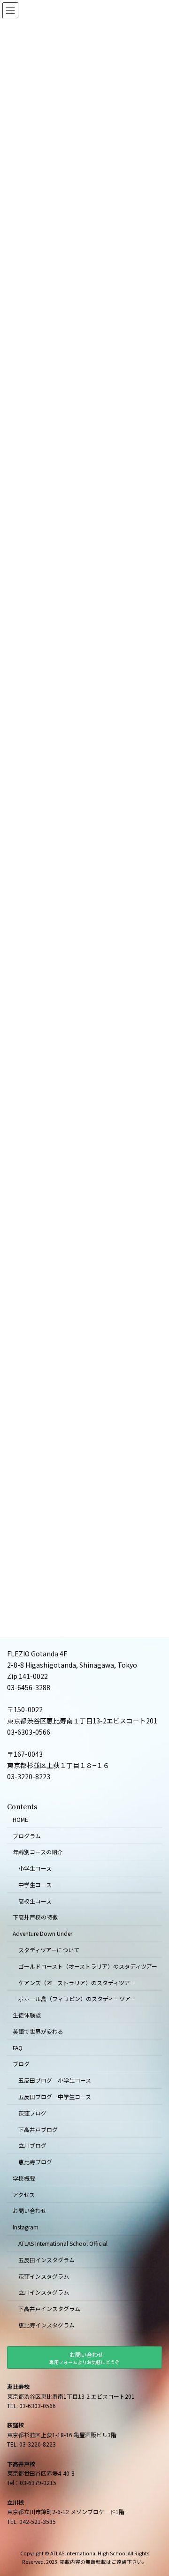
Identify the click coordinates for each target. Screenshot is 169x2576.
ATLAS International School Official (63, 2243)
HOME (20, 1819)
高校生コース (35, 1900)
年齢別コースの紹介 (38, 1852)
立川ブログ (32, 2145)
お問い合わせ (30, 2210)
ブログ (21, 2064)
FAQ (18, 2047)
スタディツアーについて (49, 1950)
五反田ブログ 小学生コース (55, 2080)
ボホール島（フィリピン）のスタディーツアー (77, 1998)
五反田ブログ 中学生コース (55, 2096)
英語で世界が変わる (38, 2031)
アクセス (24, 2195)
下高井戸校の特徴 (35, 1917)
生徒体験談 (27, 2015)
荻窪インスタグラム (44, 2276)
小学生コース (35, 1868)
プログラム (27, 1835)
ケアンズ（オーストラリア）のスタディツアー (77, 1982)
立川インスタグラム (44, 2292)
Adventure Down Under (42, 1933)
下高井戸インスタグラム (49, 2308)
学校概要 (24, 2178)
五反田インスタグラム (46, 2260)
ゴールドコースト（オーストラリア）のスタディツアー (88, 1966)
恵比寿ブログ (35, 2162)
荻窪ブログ (32, 2113)
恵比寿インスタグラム (46, 2325)
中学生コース (35, 1885)
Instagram (26, 2227)
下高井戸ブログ (38, 2129)
